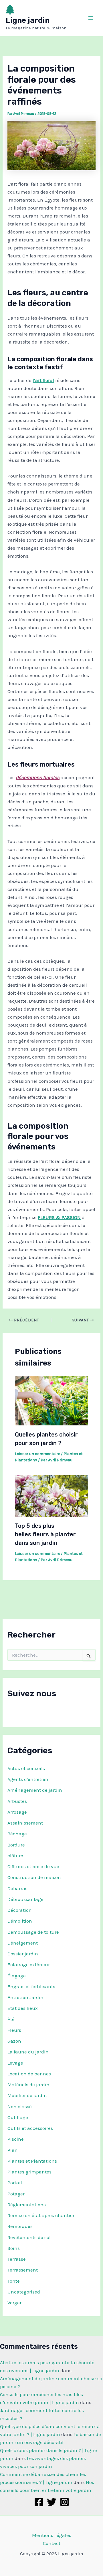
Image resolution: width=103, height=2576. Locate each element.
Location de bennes (29, 2074)
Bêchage (17, 1834)
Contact (52, 2543)
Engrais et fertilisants (31, 1986)
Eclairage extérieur (29, 1964)
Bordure (16, 1845)
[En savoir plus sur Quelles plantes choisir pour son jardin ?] (52, 1400)
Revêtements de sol (29, 2237)
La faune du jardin (28, 2052)
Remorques (20, 2226)
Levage (15, 2063)
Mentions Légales (52, 2535)
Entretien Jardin (25, 1997)
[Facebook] (39, 2502)
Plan (13, 2150)
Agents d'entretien (28, 1779)
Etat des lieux (23, 2008)
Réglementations (27, 2205)
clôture (15, 1856)
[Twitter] (52, 2502)
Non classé (20, 2106)
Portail (15, 2183)
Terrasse (17, 2259)
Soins (14, 2248)
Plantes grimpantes (29, 2172)
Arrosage (17, 1812)
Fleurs (14, 2030)
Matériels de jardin (28, 2085)
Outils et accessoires (30, 2128)
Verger (14, 2303)
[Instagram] (65, 2502)
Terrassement (23, 2270)
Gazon (14, 2041)
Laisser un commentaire (37, 1454)
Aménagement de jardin (35, 1790)
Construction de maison (34, 1877)
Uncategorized (24, 2292)
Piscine (16, 2139)
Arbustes (17, 1801)
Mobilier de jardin (27, 2095)
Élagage (17, 1976)
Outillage (18, 2117)
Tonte (14, 2281)
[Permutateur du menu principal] (91, 18)
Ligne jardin (28, 20)
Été (11, 2019)
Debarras (17, 1888)
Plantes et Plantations (32, 2161)
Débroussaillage (25, 1899)
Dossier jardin (23, 1954)
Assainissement (25, 1823)
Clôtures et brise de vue (33, 1866)
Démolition (20, 1921)
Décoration (20, 1910)
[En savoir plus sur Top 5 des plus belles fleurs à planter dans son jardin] (52, 1496)
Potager (16, 2194)
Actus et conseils (26, 1768)
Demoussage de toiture (33, 1932)
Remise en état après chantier (41, 2215)
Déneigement (23, 1943)
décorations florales (38, 777)
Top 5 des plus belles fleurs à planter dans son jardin (45, 1534)
